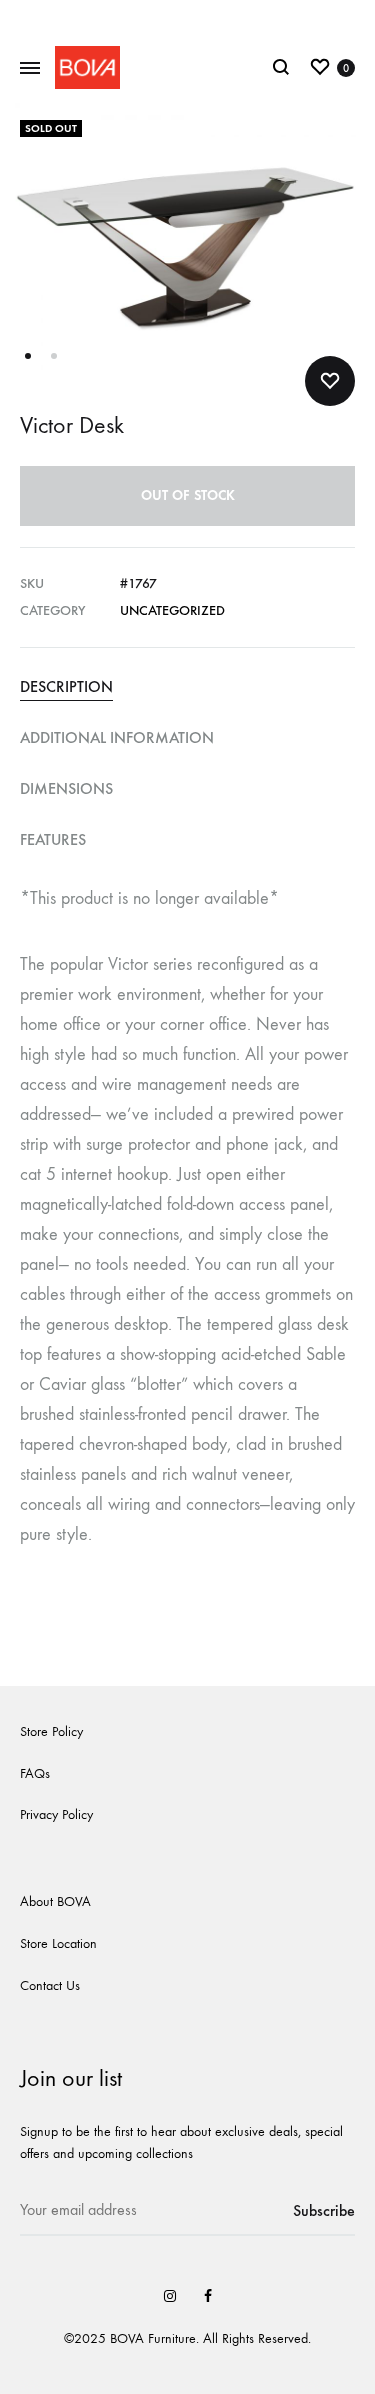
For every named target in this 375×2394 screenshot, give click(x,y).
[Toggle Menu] (30, 69)
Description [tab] (66, 686)
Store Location (58, 1943)
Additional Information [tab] (117, 737)
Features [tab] (53, 839)
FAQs (35, 1773)
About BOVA (55, 1901)
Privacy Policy (56, 1814)
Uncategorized (172, 610)
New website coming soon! (187, 17)
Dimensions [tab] (66, 788)
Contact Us (50, 1985)
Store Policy (51, 1731)
